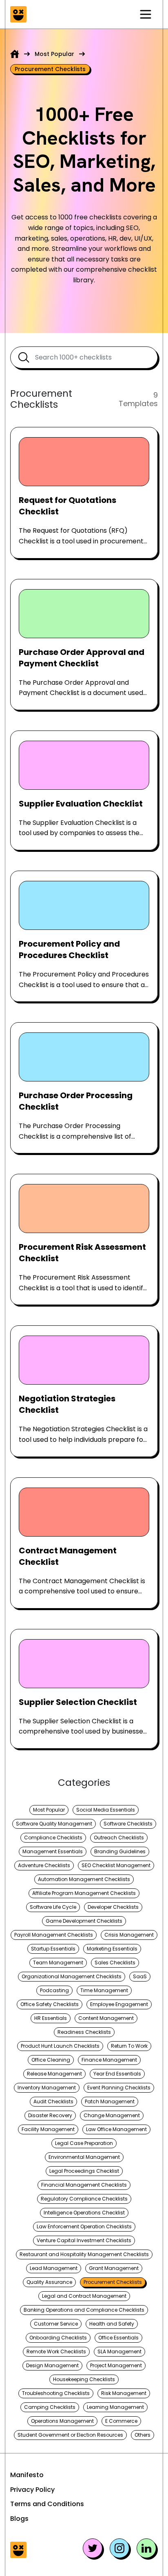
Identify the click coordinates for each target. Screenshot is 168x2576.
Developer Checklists (113, 1907)
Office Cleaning (51, 2060)
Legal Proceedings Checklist (84, 2171)
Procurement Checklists (113, 2282)
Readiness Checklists (84, 2032)
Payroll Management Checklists (54, 1935)
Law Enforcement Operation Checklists (84, 2226)
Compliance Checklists (53, 1838)
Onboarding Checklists (58, 2338)
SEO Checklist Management (116, 1865)
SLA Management (119, 2351)
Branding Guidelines (120, 1851)
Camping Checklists (50, 2407)
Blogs (19, 2519)
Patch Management (110, 2101)
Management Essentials (53, 1851)
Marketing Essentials (112, 1949)
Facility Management (48, 2129)
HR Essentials (51, 2018)
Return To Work (129, 2046)
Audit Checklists (53, 2101)
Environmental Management (84, 2157)
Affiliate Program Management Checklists (84, 1893)
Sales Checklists (115, 1963)
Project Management (116, 2365)
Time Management (104, 1990)
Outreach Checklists (119, 1838)
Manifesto (27, 2475)
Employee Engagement (119, 2004)
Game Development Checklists (84, 1921)
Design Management (52, 2365)
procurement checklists (50, 69)
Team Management (58, 1963)
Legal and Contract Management (84, 2296)
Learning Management (115, 2407)
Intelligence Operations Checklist (84, 2213)
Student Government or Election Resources (70, 2435)
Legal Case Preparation (84, 2143)
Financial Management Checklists (84, 2185)
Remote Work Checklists (56, 2351)
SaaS (140, 1976)
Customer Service (56, 2324)
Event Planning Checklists (119, 2088)
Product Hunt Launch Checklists (60, 2046)
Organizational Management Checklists (72, 1976)
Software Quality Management (54, 1824)
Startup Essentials (53, 1949)
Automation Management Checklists (84, 1879)
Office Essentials (118, 2338)
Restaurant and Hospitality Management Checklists (84, 2254)
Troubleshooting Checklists (56, 2393)
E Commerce (121, 2421)
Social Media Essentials (106, 1810)
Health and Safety (112, 2324)
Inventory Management (47, 2088)
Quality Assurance (49, 2282)
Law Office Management (116, 2129)
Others (143, 2435)
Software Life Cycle (53, 1907)
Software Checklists (128, 1824)
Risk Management (124, 2393)
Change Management (112, 2115)
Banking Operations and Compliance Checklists (84, 2310)
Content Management (106, 2018)
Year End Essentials (117, 2074)
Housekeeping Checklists (84, 2379)
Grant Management (114, 2268)
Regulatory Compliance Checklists (84, 2199)
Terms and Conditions (47, 2504)
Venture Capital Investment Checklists (84, 2240)
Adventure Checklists (44, 1865)
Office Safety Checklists (50, 2004)
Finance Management (109, 2060)
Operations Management (62, 2421)
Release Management (54, 2074)
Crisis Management (129, 1935)
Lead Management (54, 2268)
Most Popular (54, 54)
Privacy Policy (32, 2490)
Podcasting (54, 1990)
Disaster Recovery (50, 2115)
